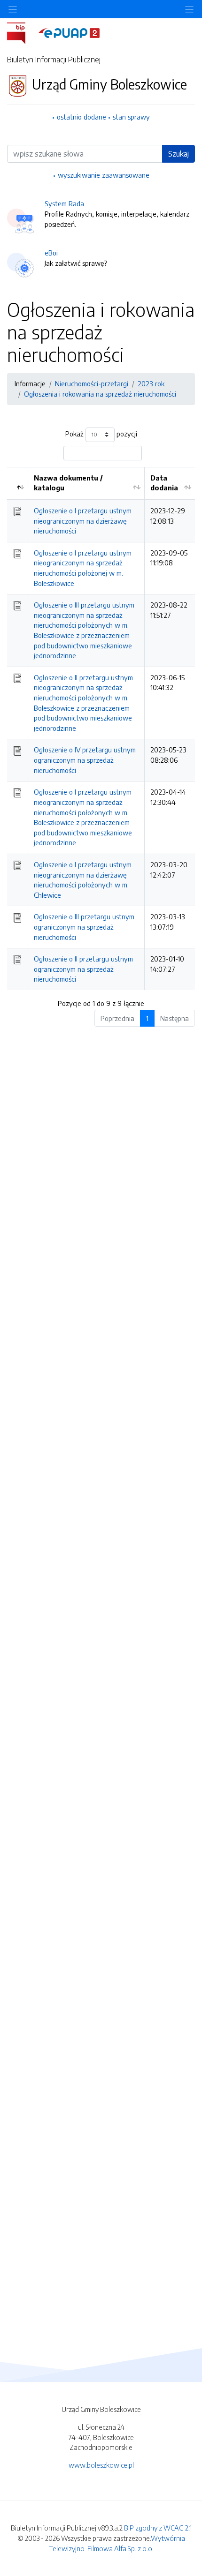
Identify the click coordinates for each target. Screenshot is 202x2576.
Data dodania (164, 483)
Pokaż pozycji (101, 434)
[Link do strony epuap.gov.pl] (69, 32)
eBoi (51, 253)
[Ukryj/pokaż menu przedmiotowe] (13, 9)
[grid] (101, 728)
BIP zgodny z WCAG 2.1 (158, 2528)
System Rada (64, 203)
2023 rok (151, 383)
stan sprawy (131, 117)
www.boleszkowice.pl (101, 2465)
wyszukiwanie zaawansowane (104, 175)
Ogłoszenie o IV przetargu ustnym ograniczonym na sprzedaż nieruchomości (85, 760)
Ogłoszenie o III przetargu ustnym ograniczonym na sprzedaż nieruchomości (84, 927)
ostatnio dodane (82, 117)
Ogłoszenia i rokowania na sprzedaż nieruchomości (100, 394)
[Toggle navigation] (189, 9)
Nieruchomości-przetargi (92, 383)
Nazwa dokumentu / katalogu (68, 483)
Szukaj (179, 154)
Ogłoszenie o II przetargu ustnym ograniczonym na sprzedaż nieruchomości (83, 969)
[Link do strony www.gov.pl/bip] (22, 32)
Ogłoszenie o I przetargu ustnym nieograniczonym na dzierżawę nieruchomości (83, 521)
